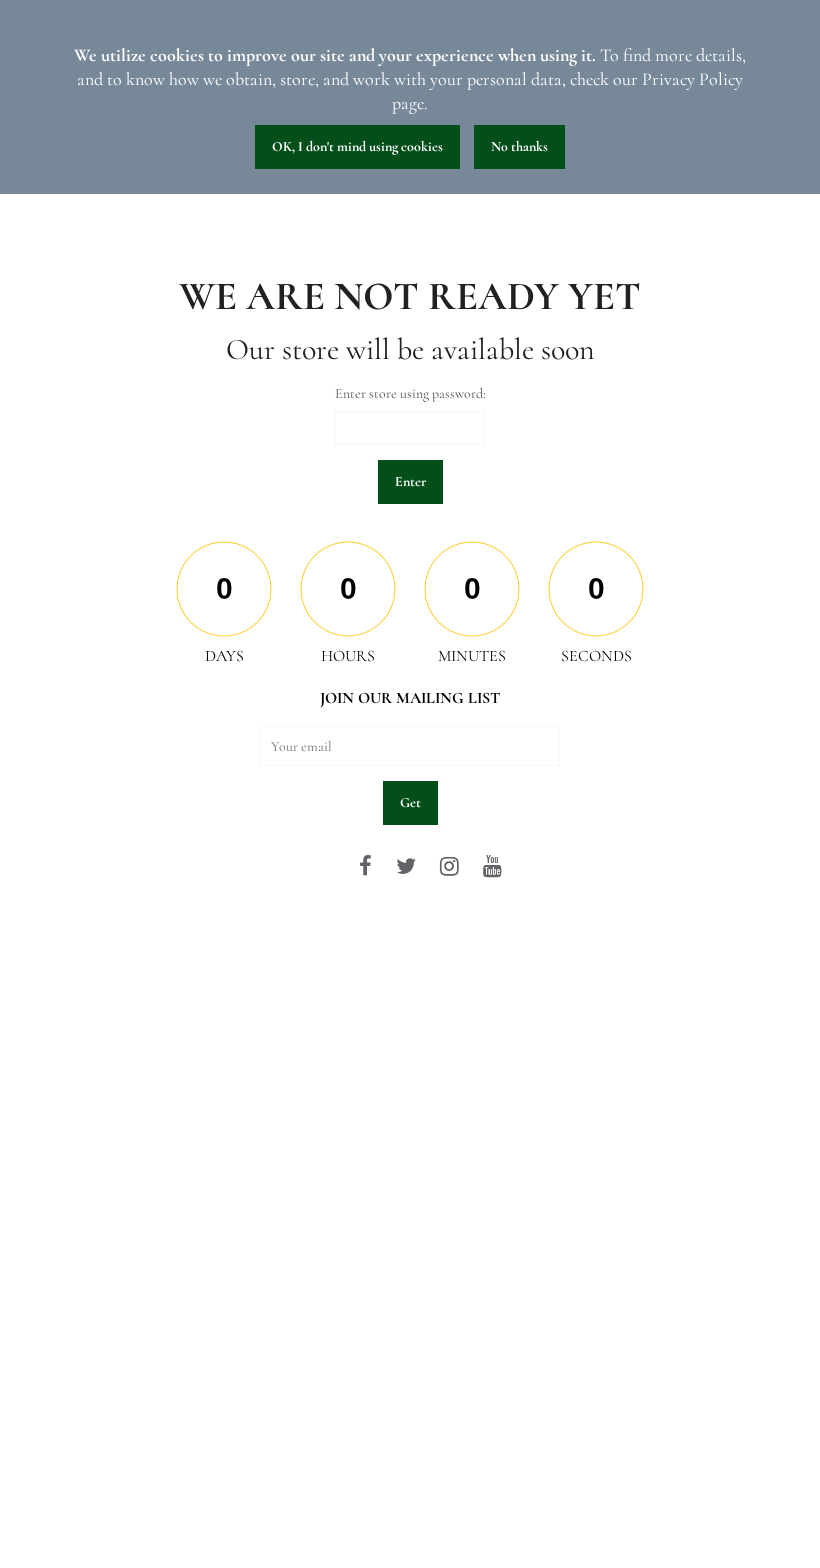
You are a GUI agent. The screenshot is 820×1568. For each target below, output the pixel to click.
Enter (410, 481)
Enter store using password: (410, 393)
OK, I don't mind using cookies (357, 146)
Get (410, 802)
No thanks (519, 146)
